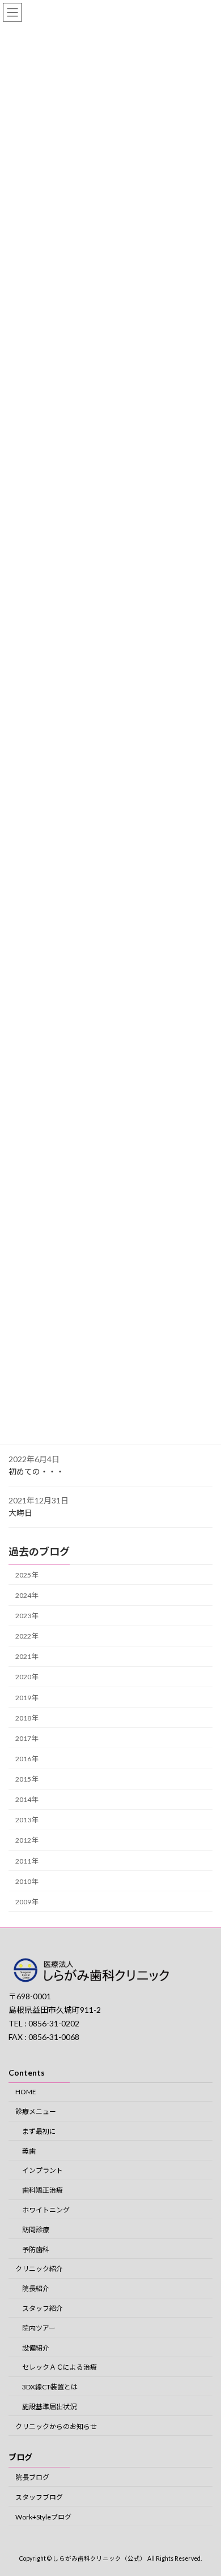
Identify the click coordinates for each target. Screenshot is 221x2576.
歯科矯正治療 (42, 2191)
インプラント (42, 2171)
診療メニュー (36, 2112)
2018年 (27, 1718)
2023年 (27, 1616)
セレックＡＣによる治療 (59, 2368)
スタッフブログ (39, 2497)
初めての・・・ (36, 1471)
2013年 (27, 1820)
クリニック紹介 (39, 2269)
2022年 (27, 1636)
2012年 (27, 1841)
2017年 (27, 1738)
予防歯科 (36, 2249)
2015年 (27, 1779)
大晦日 (20, 1513)
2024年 (27, 1595)
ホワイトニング (46, 2210)
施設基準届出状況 (49, 2407)
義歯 (29, 2151)
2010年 (27, 1881)
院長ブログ (32, 2477)
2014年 (27, 1799)
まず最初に (39, 2131)
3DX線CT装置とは (50, 2387)
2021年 (27, 1656)
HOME (26, 2092)
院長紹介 (36, 2289)
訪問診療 (36, 2230)
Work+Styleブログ (43, 2517)
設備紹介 (36, 2348)
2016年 (27, 1759)
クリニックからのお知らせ (56, 2426)
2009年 (27, 1902)
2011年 (27, 1861)
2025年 (27, 1575)
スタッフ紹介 (42, 2308)
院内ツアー (39, 2328)
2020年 (27, 1677)
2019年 (27, 1698)
